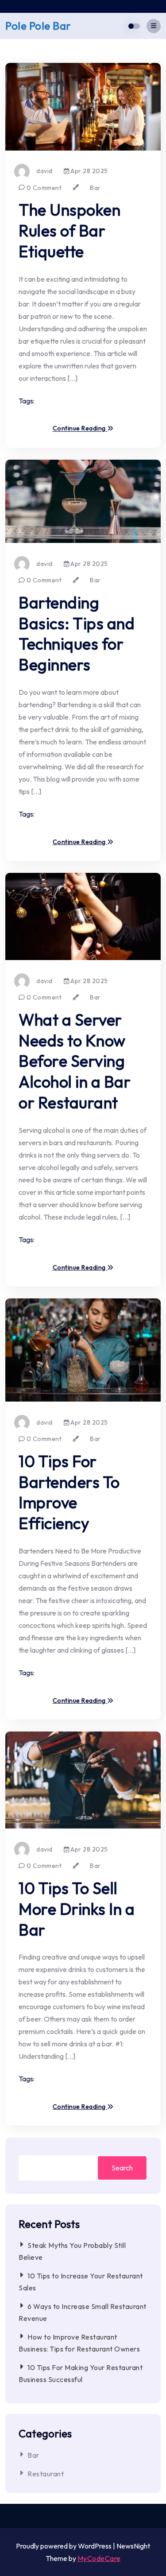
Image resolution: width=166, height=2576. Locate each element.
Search (122, 2168)
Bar (95, 188)
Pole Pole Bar (38, 26)
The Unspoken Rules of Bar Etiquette (69, 230)
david (44, 171)
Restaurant (46, 2474)
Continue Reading (80, 429)
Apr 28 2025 (89, 171)
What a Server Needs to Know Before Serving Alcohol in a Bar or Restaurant (75, 1061)
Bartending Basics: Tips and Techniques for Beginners (77, 633)
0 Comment (43, 188)
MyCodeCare (99, 2558)
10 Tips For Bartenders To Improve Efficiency (69, 1492)
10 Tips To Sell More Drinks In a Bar (77, 1909)
